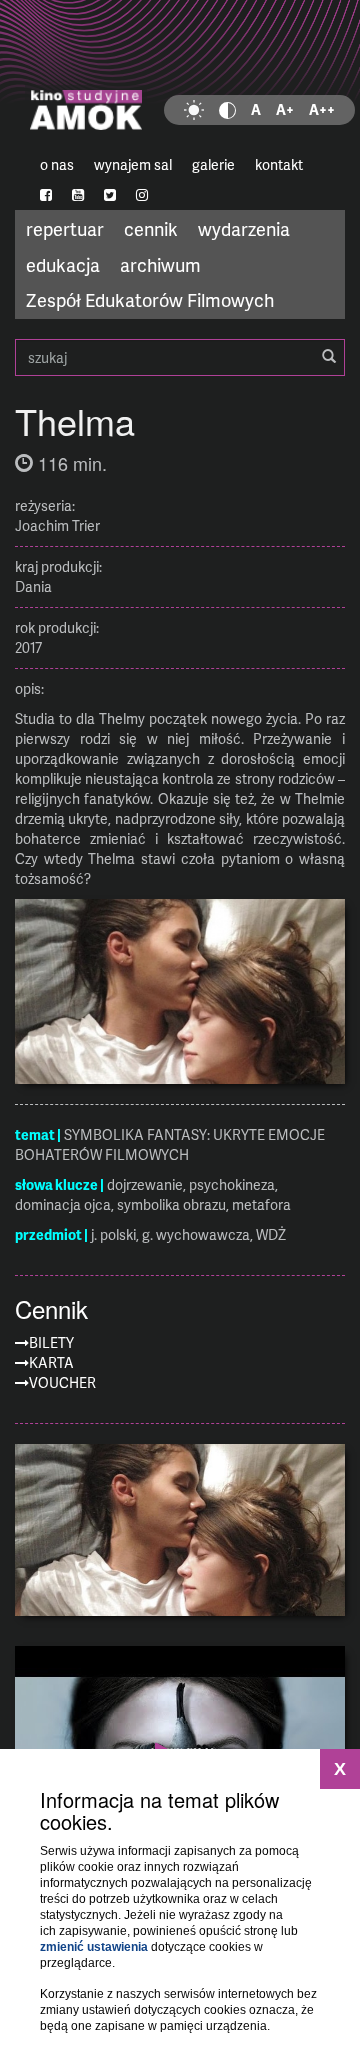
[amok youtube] (78, 195)
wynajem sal (133, 164)
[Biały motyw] (194, 110)
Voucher (62, 1382)
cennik (151, 228)
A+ (285, 109)
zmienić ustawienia (94, 1947)
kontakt (279, 164)
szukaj (180, 357)
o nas (57, 164)
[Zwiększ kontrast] (227, 110)
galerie (213, 164)
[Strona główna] (180, 75)
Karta (51, 1362)
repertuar (65, 228)
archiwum (160, 264)
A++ (322, 109)
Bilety (51, 1342)
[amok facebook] (46, 195)
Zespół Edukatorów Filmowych (150, 299)
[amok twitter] (110, 195)
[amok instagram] (142, 195)
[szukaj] (329, 357)
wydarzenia (244, 228)
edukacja (63, 264)
